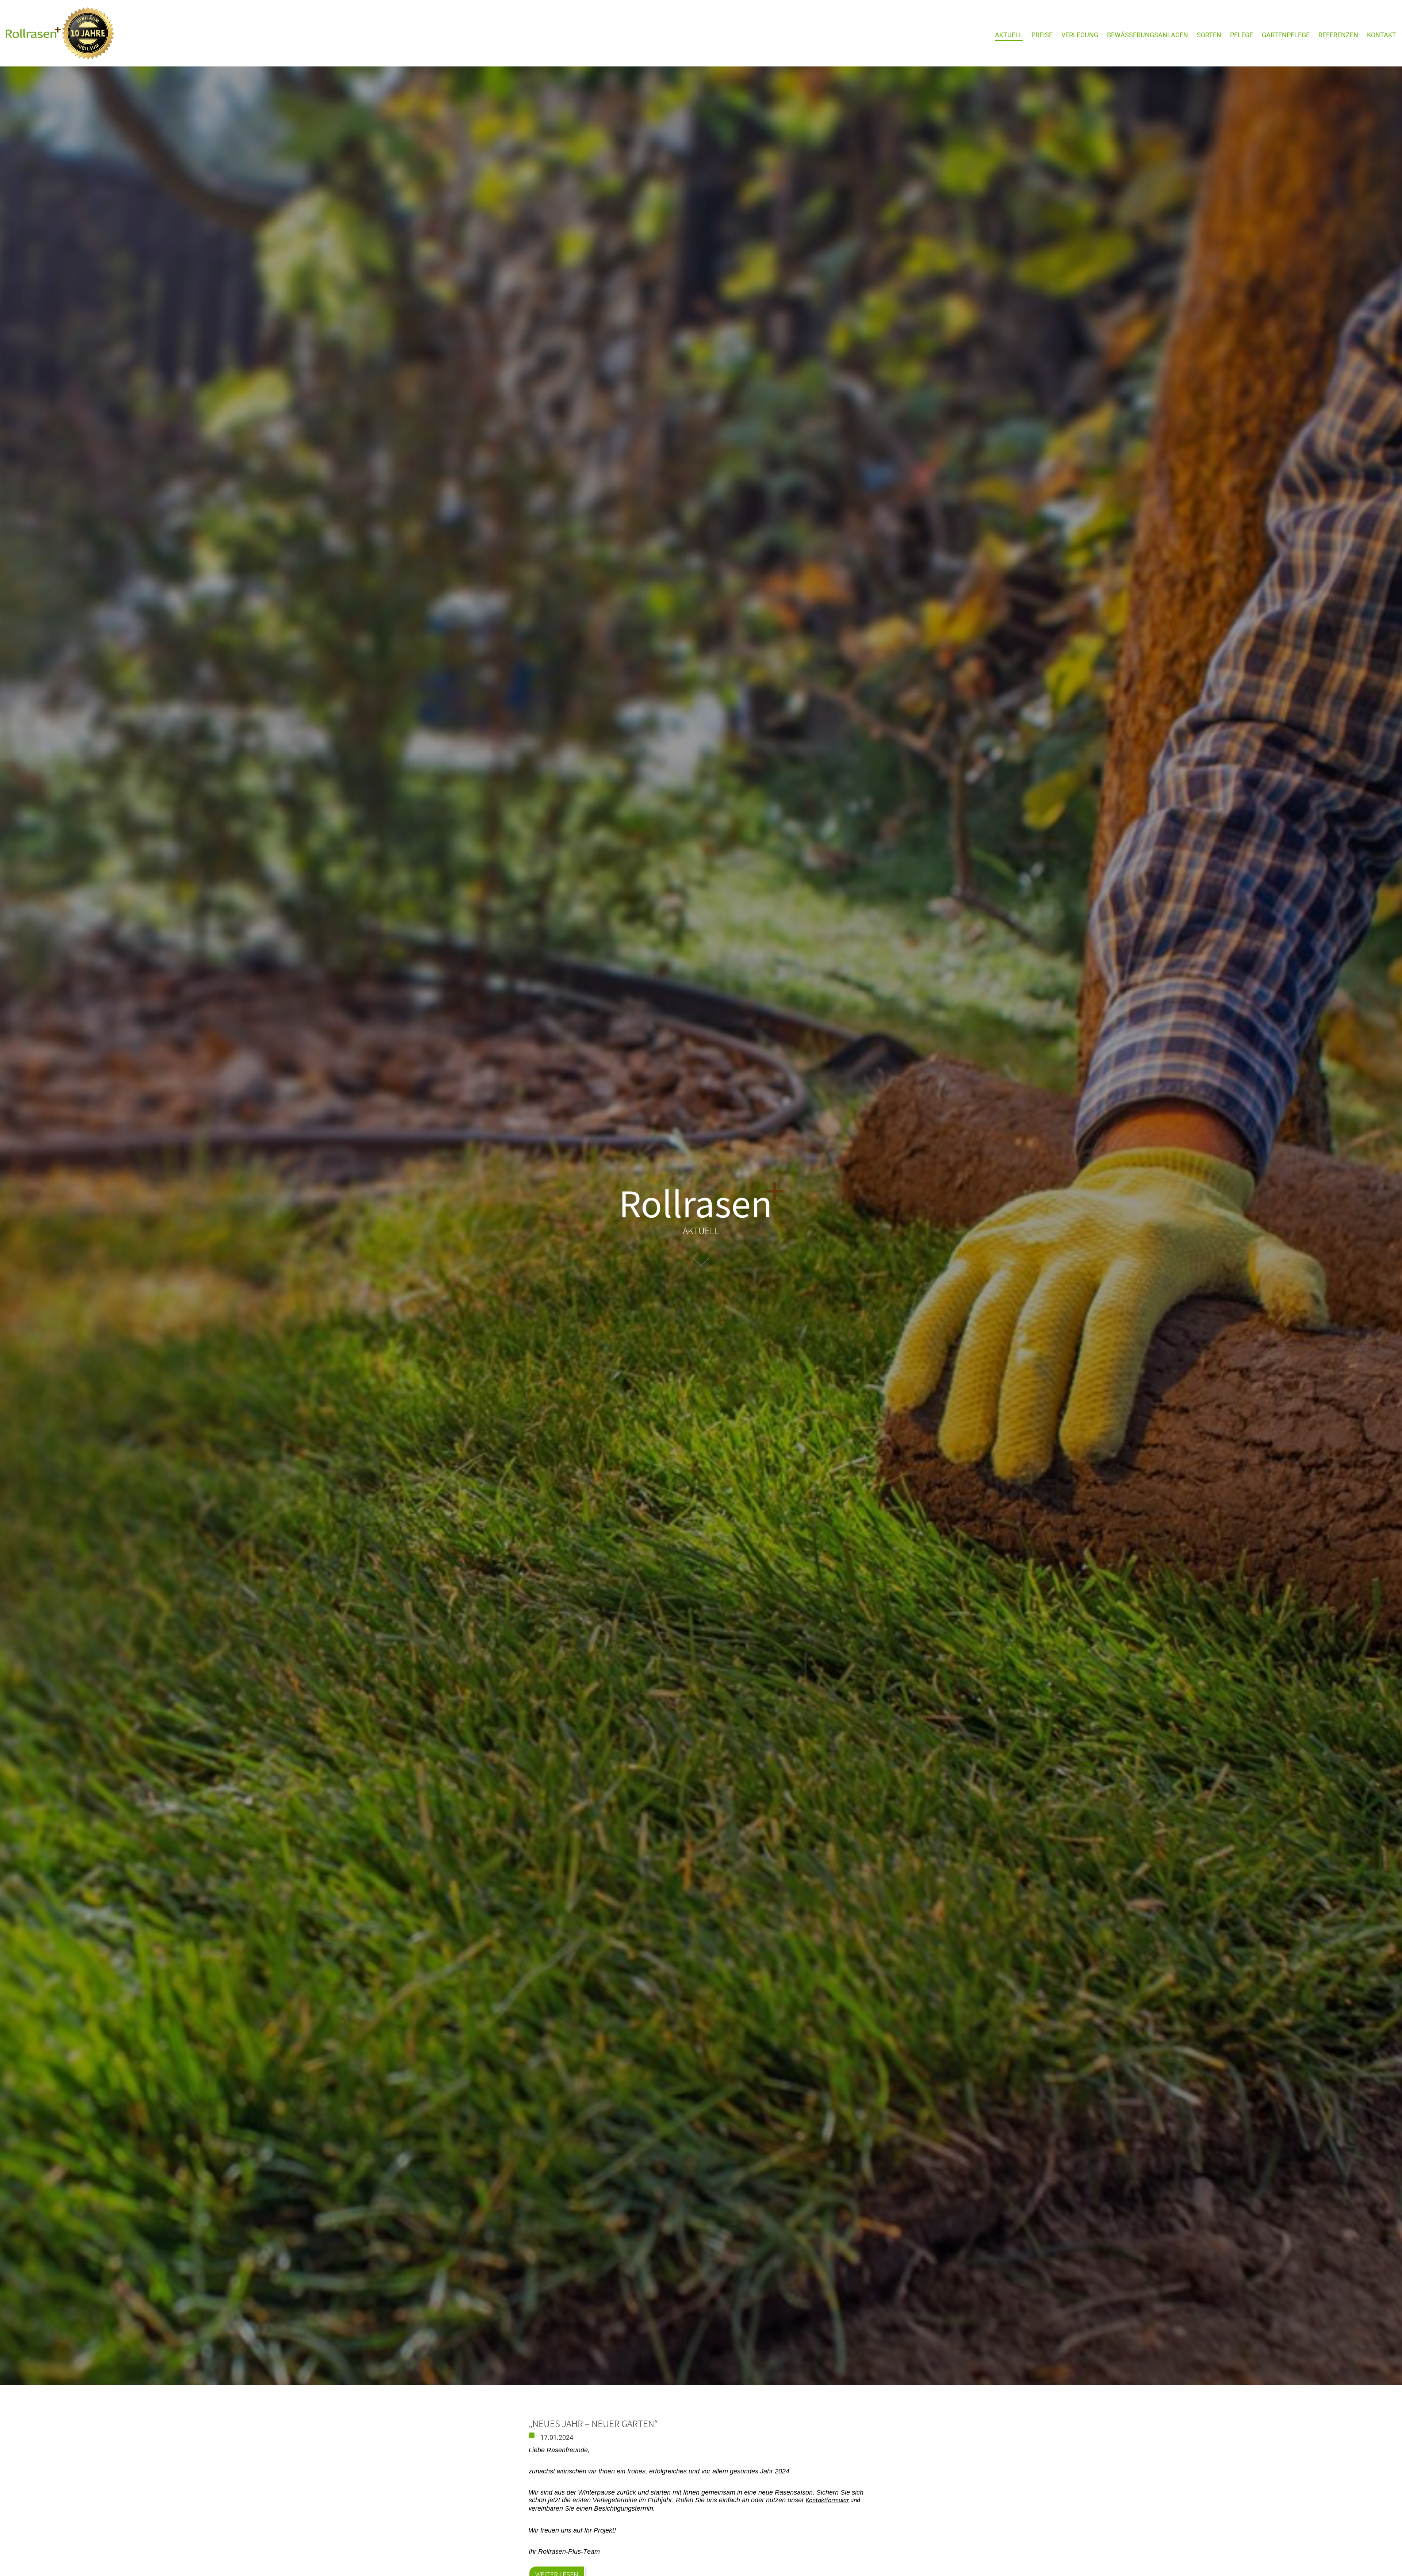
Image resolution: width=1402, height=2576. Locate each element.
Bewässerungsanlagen (1148, 35)
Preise (1042, 35)
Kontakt (1382, 35)
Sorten (1209, 35)
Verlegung (1080, 35)
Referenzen (1338, 35)
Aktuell (1009, 35)
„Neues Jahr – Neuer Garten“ (593, 2423)
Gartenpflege (1286, 35)
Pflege (1242, 35)
